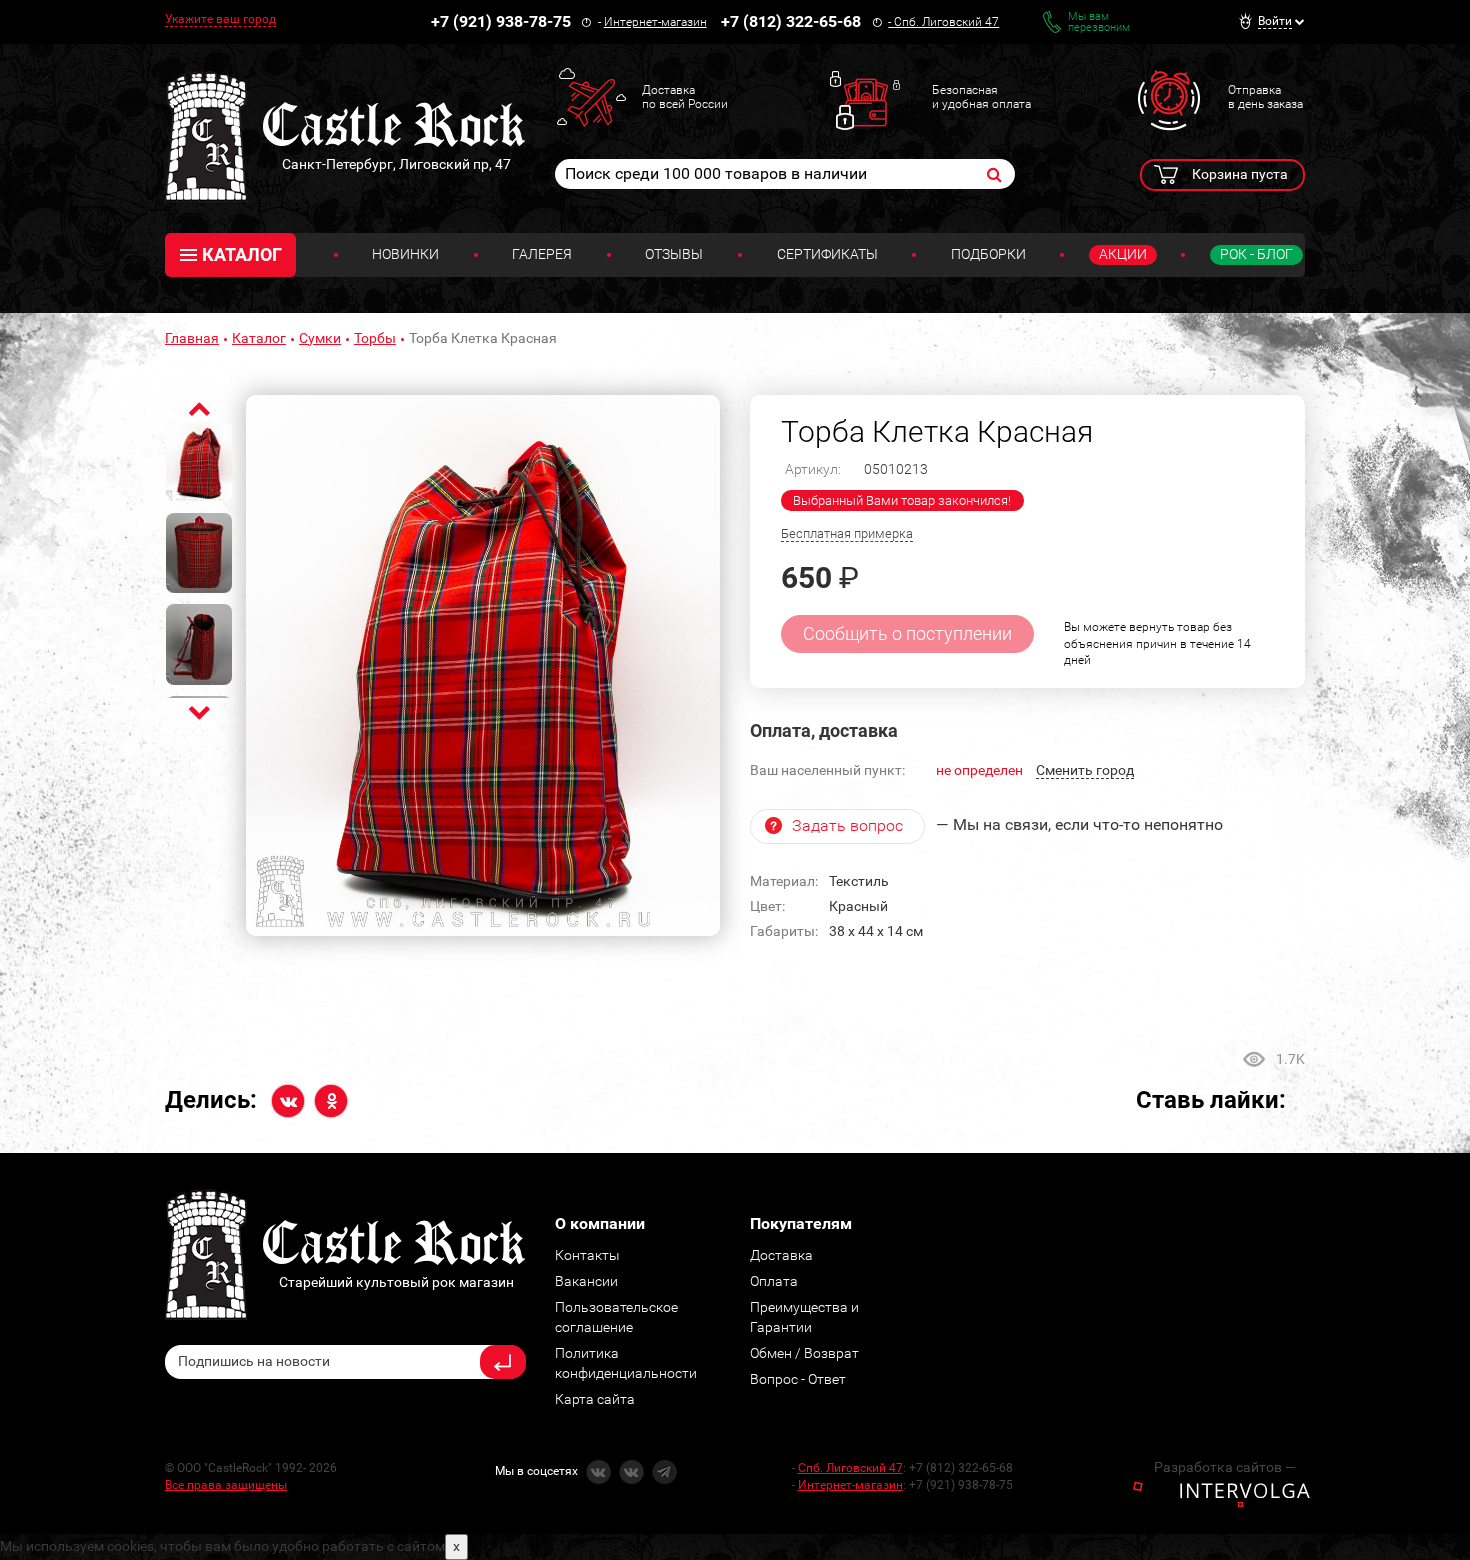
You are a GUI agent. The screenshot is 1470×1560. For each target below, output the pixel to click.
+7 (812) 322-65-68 (791, 21)
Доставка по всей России (685, 97)
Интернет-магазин (655, 22)
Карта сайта (595, 1399)
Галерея (542, 254)
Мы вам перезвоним (1099, 22)
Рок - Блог (1256, 254)
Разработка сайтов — (1225, 1467)
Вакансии (586, 1281)
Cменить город (1085, 770)
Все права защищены (226, 1485)
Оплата (774, 1281)
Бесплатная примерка (847, 533)
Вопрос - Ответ (798, 1379)
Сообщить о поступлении (907, 633)
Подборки (988, 254)
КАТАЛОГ (242, 254)
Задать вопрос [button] (847, 825)
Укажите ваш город (220, 19)
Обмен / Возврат (804, 1353)
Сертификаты (827, 254)
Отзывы (674, 254)
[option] (483, 666)
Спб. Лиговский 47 (946, 22)
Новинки (405, 254)
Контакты (587, 1255)
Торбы (375, 338)
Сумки (320, 338)
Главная (192, 338)
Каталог (259, 338)
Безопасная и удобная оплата (981, 97)
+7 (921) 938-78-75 (501, 21)
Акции (1123, 254)
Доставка (781, 1255)
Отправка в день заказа (1265, 97)
